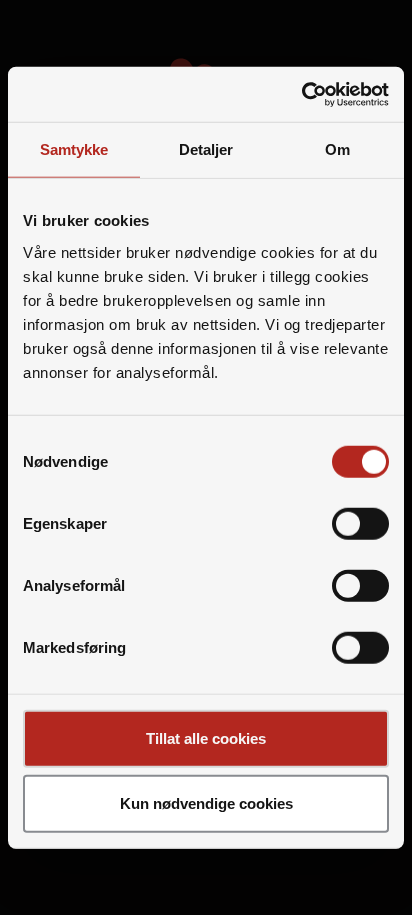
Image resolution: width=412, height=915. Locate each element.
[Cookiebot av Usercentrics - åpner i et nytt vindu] (301, 94)
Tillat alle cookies (206, 737)
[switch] (360, 523)
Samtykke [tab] (74, 149)
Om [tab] (337, 149)
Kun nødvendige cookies (206, 803)
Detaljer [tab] (206, 149)
